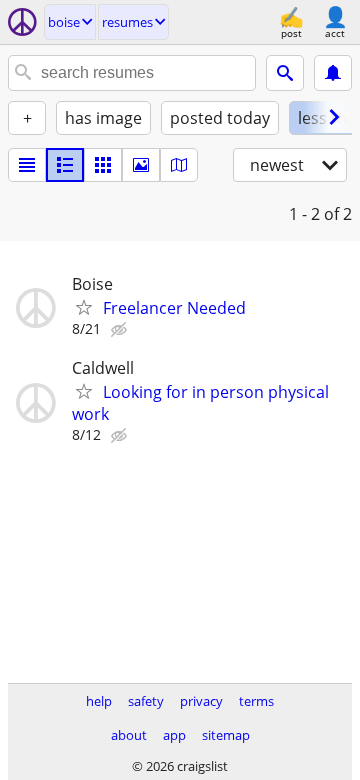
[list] (27, 165)
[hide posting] (121, 330)
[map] (179, 165)
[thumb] (65, 165)
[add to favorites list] (84, 307)
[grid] (103, 165)
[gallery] (141, 165)
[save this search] (333, 73)
